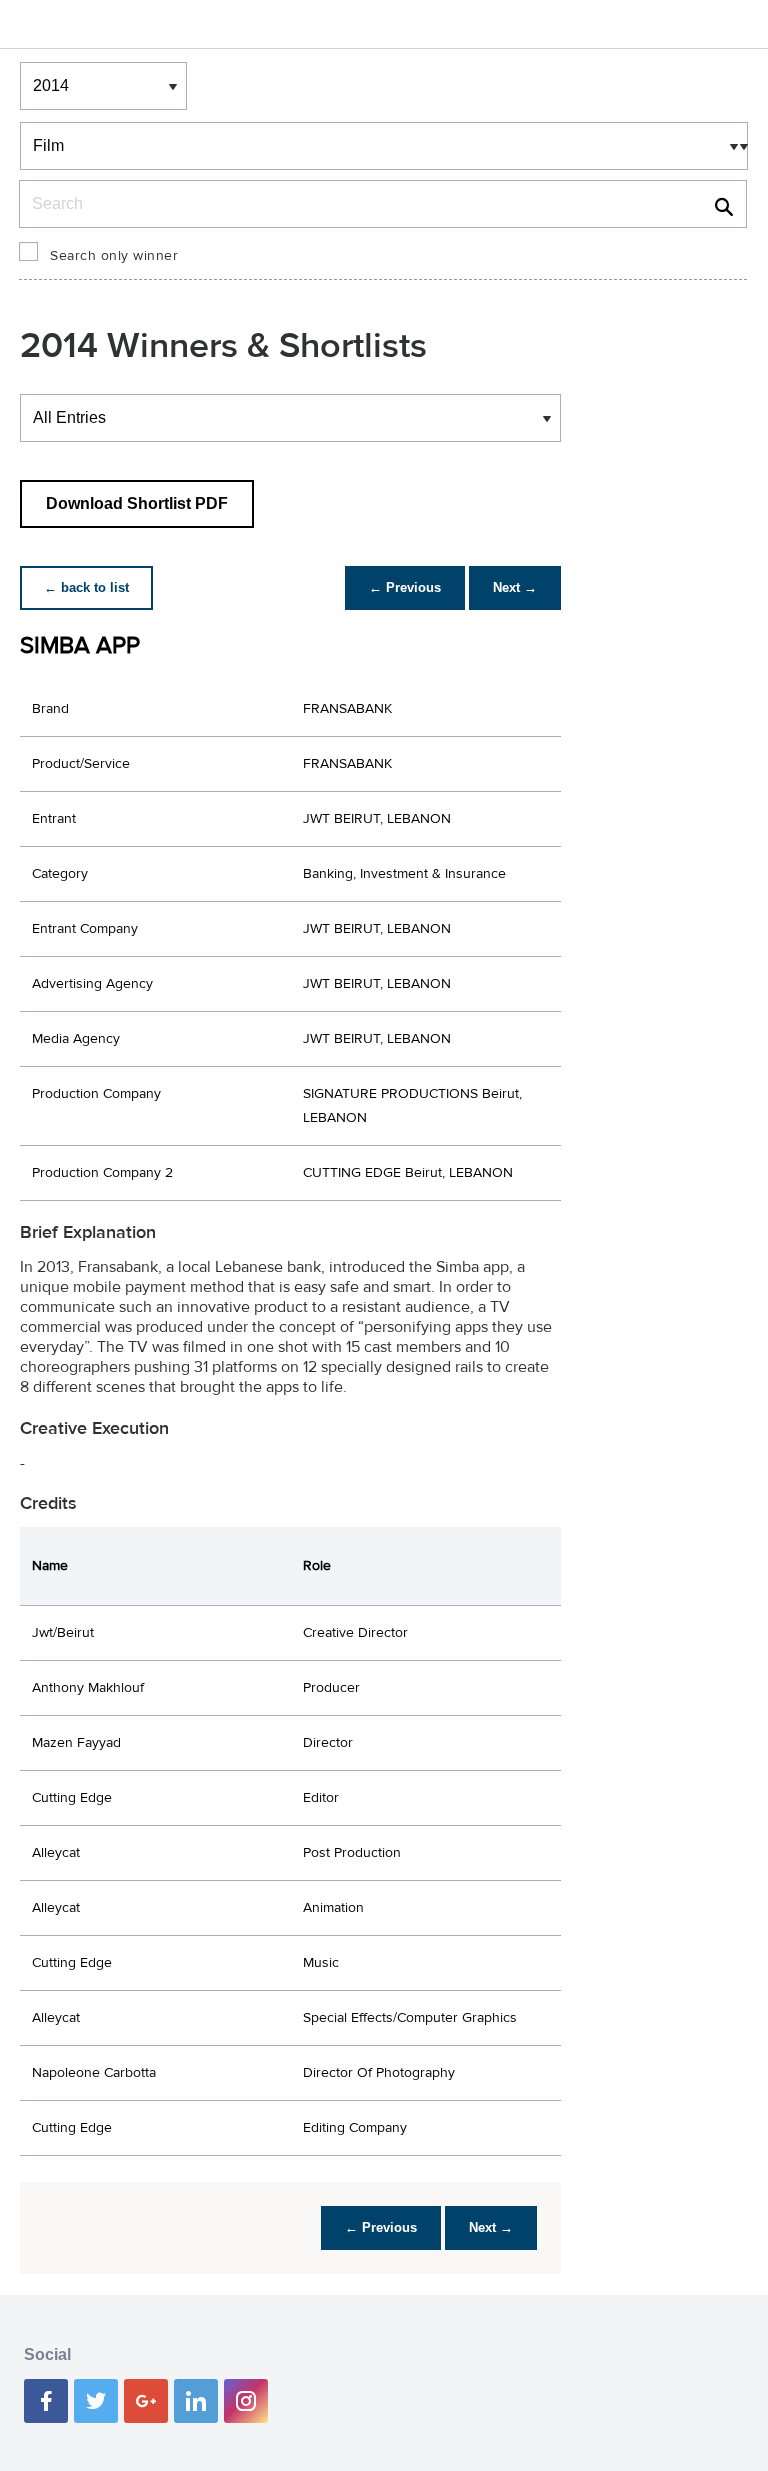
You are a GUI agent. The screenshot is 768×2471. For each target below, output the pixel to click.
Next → (515, 587)
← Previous (405, 587)
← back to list (86, 587)
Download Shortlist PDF (137, 503)
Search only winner (114, 256)
